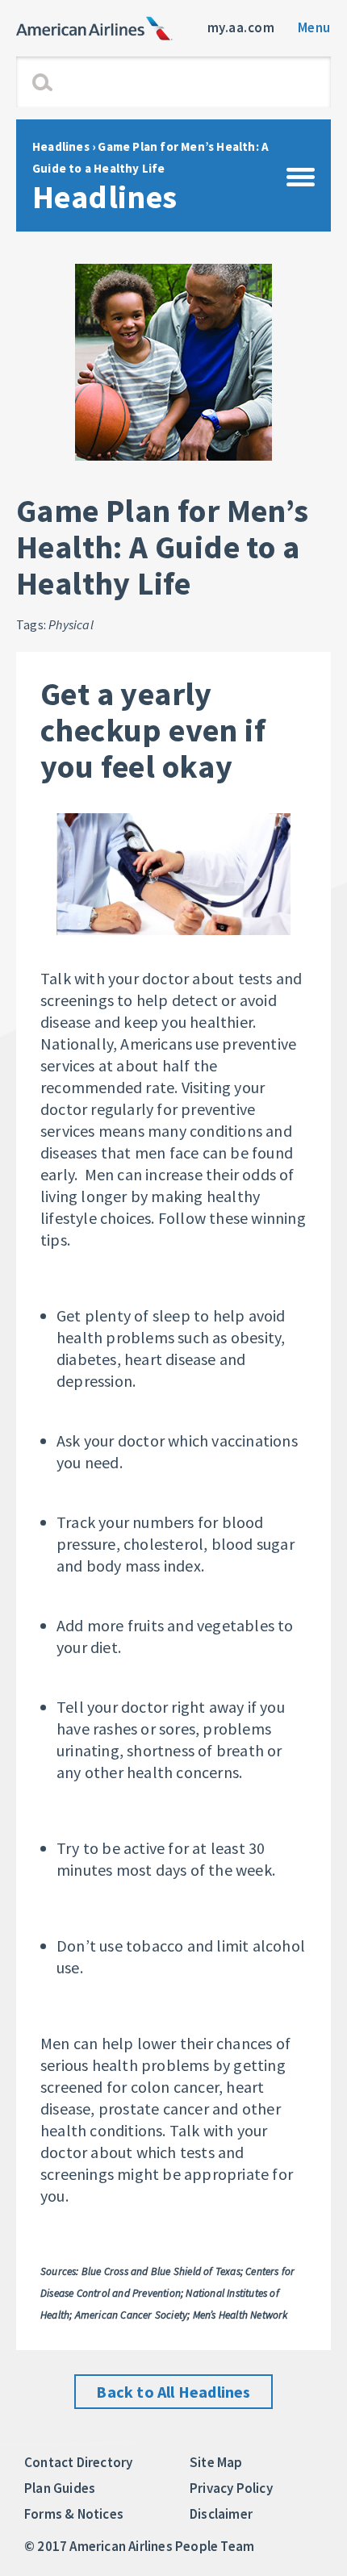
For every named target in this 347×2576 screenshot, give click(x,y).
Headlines (61, 146)
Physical (71, 624)
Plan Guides (60, 2488)
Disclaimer (221, 2514)
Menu (314, 27)
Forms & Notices (74, 2514)
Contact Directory (78, 2462)
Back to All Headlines (173, 2392)
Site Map (216, 2462)
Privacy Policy (231, 2488)
